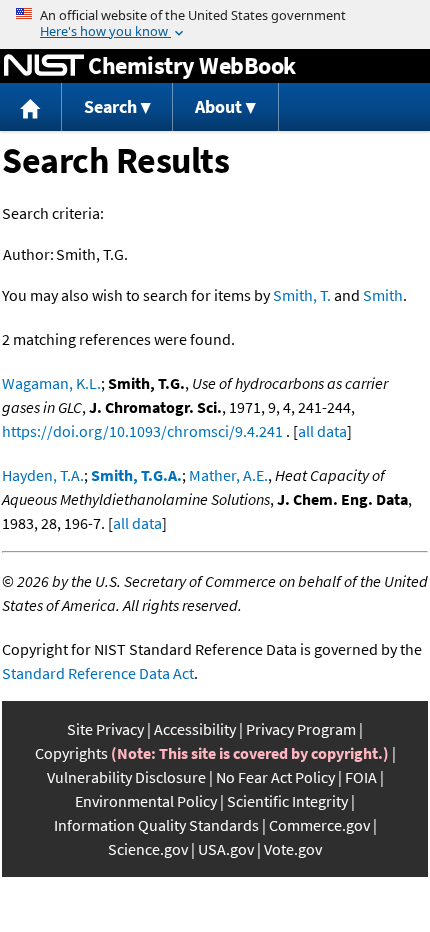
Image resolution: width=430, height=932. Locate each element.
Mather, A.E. (228, 475)
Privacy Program (301, 729)
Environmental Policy (146, 801)
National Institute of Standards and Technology (44, 66)
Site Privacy (105, 729)
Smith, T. (302, 295)
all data (322, 431)
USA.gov (226, 849)
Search (110, 106)
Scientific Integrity (287, 801)
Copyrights (71, 753)
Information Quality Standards (156, 825)
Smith (383, 295)
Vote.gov (293, 849)
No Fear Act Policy (275, 777)
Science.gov (148, 849)
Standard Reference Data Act (98, 673)
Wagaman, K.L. (51, 383)
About (218, 106)
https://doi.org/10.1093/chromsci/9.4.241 (142, 431)
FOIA (361, 777)
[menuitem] (31, 107)
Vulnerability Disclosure (126, 777)
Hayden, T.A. (43, 475)
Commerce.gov (319, 825)
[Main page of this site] (31, 107)
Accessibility (195, 729)
